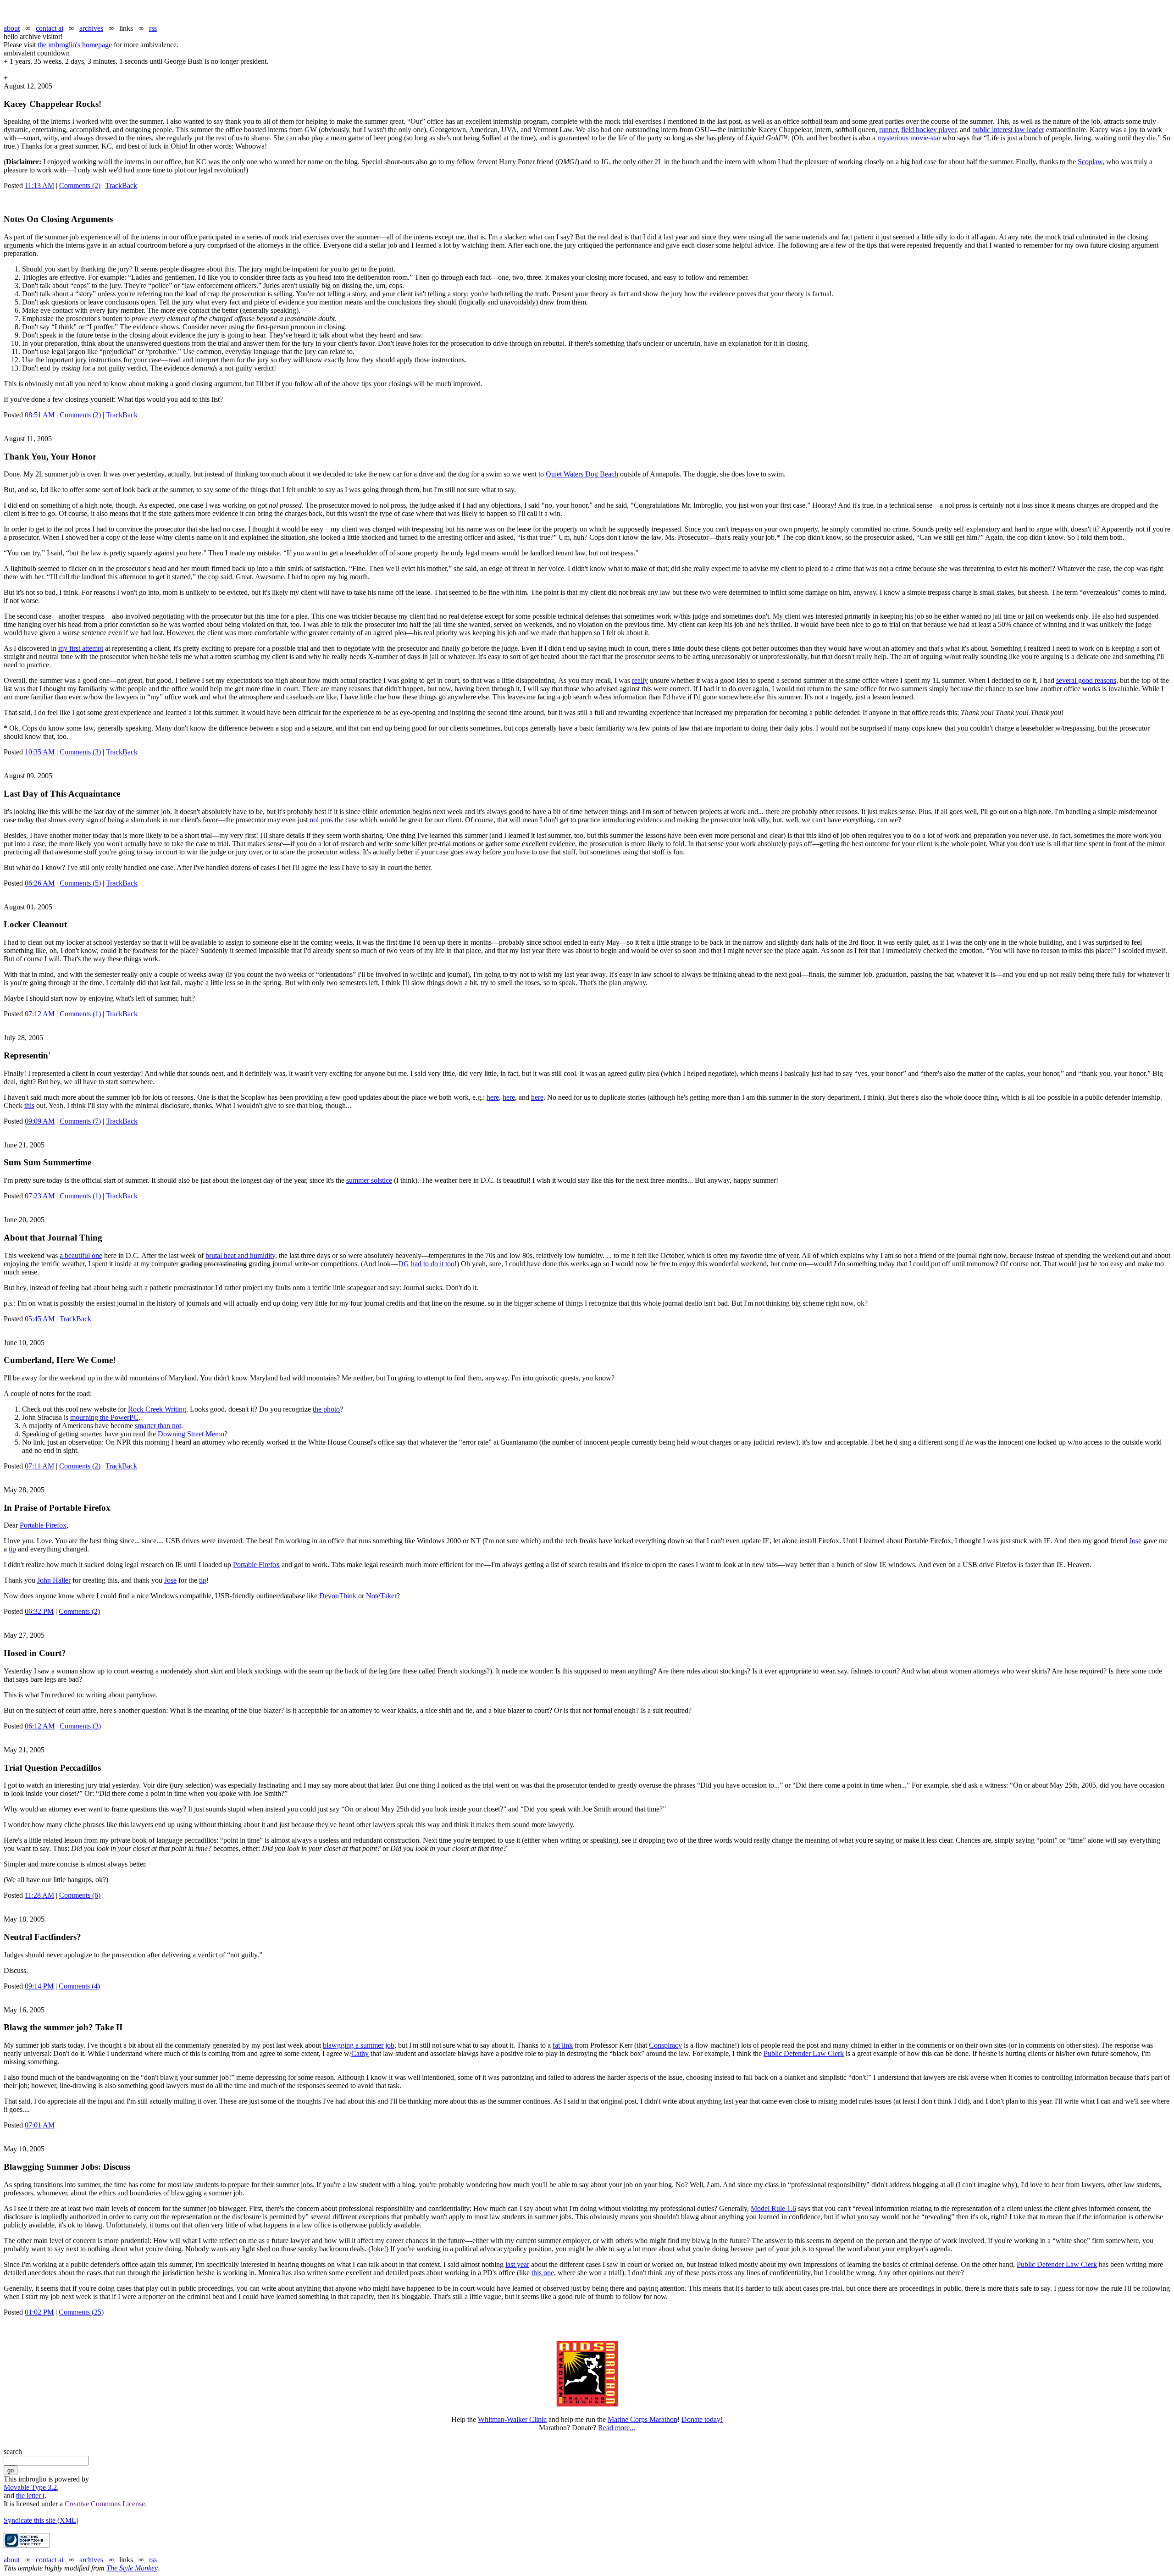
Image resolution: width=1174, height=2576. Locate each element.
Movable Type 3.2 (30, 2487)
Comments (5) (80, 883)
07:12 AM (40, 1014)
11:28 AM (39, 1895)
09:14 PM (39, 1986)
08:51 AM (40, 415)
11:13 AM (39, 186)
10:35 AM (40, 752)
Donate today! (702, 2419)
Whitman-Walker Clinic (512, 2419)
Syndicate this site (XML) (41, 2520)
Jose (1135, 1541)
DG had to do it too (426, 1264)
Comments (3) (80, 752)
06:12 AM (40, 1726)
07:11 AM (39, 1466)
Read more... (617, 2428)
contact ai (50, 28)
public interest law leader (1008, 130)
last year (517, 2264)
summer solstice (369, 1180)
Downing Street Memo (191, 1434)
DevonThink (338, 1596)
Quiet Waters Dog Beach (582, 474)
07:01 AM (40, 2125)
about (12, 28)
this (29, 1105)
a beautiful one (81, 1255)
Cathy (360, 2053)
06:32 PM (39, 1611)
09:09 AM (40, 1121)
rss (153, 28)
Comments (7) (80, 1121)
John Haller (54, 1580)
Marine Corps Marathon (642, 2419)
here (493, 1097)
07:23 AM (40, 1196)
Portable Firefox (43, 1525)
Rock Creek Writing (157, 1409)
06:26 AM (40, 883)
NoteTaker (381, 1596)
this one (543, 2273)
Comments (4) (79, 1986)
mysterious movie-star (909, 138)
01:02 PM (39, 2312)
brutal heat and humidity (240, 1255)
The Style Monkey (132, 2568)
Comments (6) (80, 1895)
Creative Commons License (105, 2504)
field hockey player (929, 130)
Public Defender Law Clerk (804, 2053)
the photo (326, 1409)
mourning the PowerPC (104, 1417)
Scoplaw (1090, 162)
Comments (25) (81, 2312)
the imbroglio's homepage (75, 45)
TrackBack (121, 186)
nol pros (321, 820)
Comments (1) (80, 1014)
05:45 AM (40, 1319)
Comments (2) (80, 186)
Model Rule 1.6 (773, 2208)
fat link (563, 2045)
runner (888, 130)
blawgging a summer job (359, 2045)
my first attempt (81, 648)
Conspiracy (665, 2045)
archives (91, 28)
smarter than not (158, 1426)
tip (12, 1549)
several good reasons (1086, 680)
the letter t (30, 2496)
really (640, 680)
